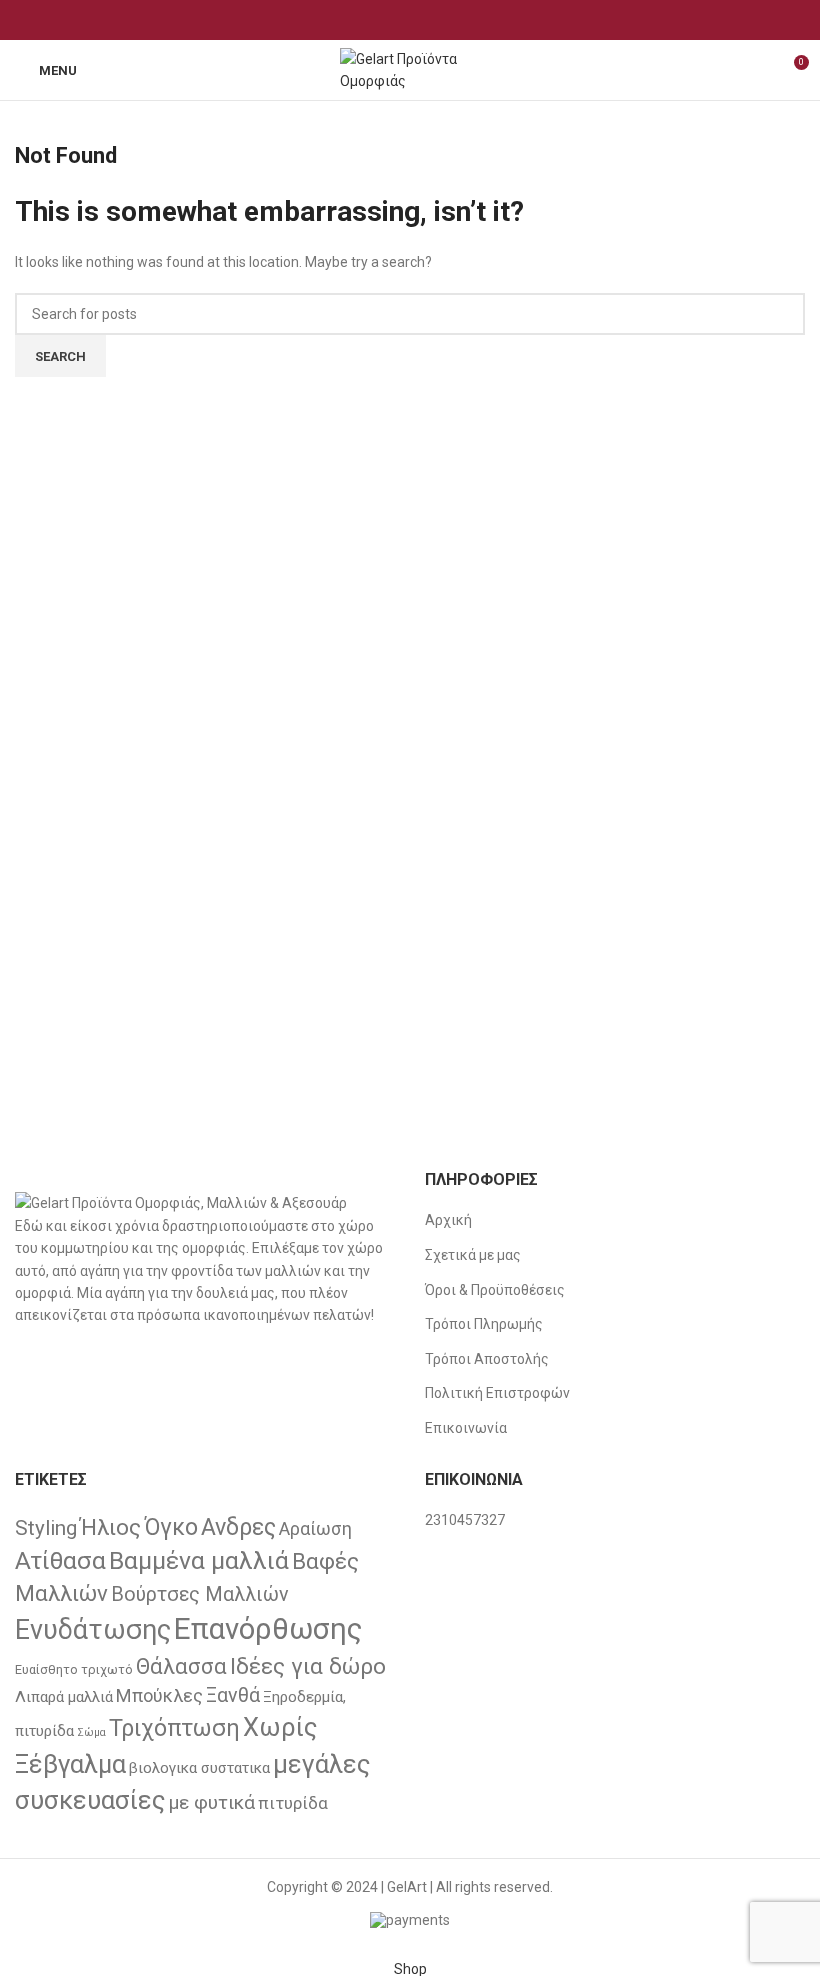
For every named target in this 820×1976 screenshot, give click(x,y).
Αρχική (448, 1220)
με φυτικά (212, 1802)
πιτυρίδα (293, 1803)
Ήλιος (110, 1527)
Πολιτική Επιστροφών (497, 1393)
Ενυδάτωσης (93, 1630)
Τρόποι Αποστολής (487, 1359)
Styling (46, 1528)
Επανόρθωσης (268, 1629)
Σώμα (91, 1732)
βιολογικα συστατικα (199, 1768)
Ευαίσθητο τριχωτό (74, 1669)
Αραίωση (315, 1528)
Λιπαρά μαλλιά (64, 1697)
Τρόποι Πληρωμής (484, 1324)
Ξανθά (233, 1695)
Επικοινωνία (466, 1428)
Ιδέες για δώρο (308, 1666)
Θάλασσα (181, 1666)
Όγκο (171, 1527)
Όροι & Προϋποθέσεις (495, 1290)
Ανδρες (238, 1527)
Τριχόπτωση (174, 1728)
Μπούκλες (159, 1695)
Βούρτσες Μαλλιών (200, 1594)
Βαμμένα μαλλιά (199, 1560)
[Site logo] (410, 69)
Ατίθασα (60, 1560)
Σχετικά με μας (473, 1255)
